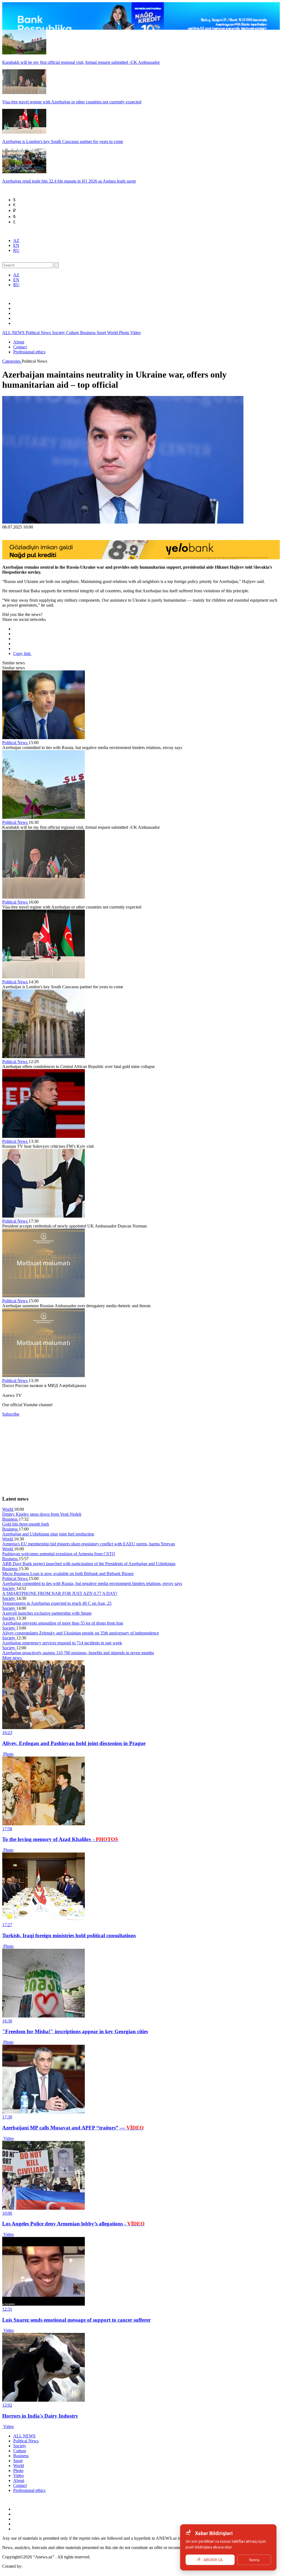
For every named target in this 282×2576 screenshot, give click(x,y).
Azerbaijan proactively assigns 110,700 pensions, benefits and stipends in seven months (78, 1653)
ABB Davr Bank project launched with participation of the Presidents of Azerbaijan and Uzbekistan (89, 1564)
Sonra (254, 2560)
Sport (102, 333)
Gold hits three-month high (26, 1524)
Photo (125, 333)
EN (16, 245)
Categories (12, 361)
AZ (16, 240)
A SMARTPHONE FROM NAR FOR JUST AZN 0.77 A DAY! (60, 1593)
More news (13, 1658)
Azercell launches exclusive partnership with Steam (47, 1613)
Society (59, 333)
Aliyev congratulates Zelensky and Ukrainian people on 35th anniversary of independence (81, 1633)
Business (88, 333)
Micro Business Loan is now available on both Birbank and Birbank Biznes (68, 1574)
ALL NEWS (14, 333)
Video (135, 333)
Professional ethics (29, 352)
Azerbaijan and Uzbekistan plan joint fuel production (48, 1534)
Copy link (22, 653)
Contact (20, 347)
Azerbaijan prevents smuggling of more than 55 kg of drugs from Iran (63, 1623)
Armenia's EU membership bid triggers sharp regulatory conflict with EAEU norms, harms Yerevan (89, 1544)
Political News (39, 333)
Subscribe (11, 1414)
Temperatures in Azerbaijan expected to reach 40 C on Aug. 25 (57, 1603)
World (113, 333)
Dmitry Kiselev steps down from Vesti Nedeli (42, 1514)
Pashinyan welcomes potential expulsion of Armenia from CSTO (59, 1554)
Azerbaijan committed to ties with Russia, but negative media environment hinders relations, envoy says (92, 1583)
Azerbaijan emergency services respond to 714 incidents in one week (62, 1643)
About (19, 342)
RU (16, 250)
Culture (73, 333)
